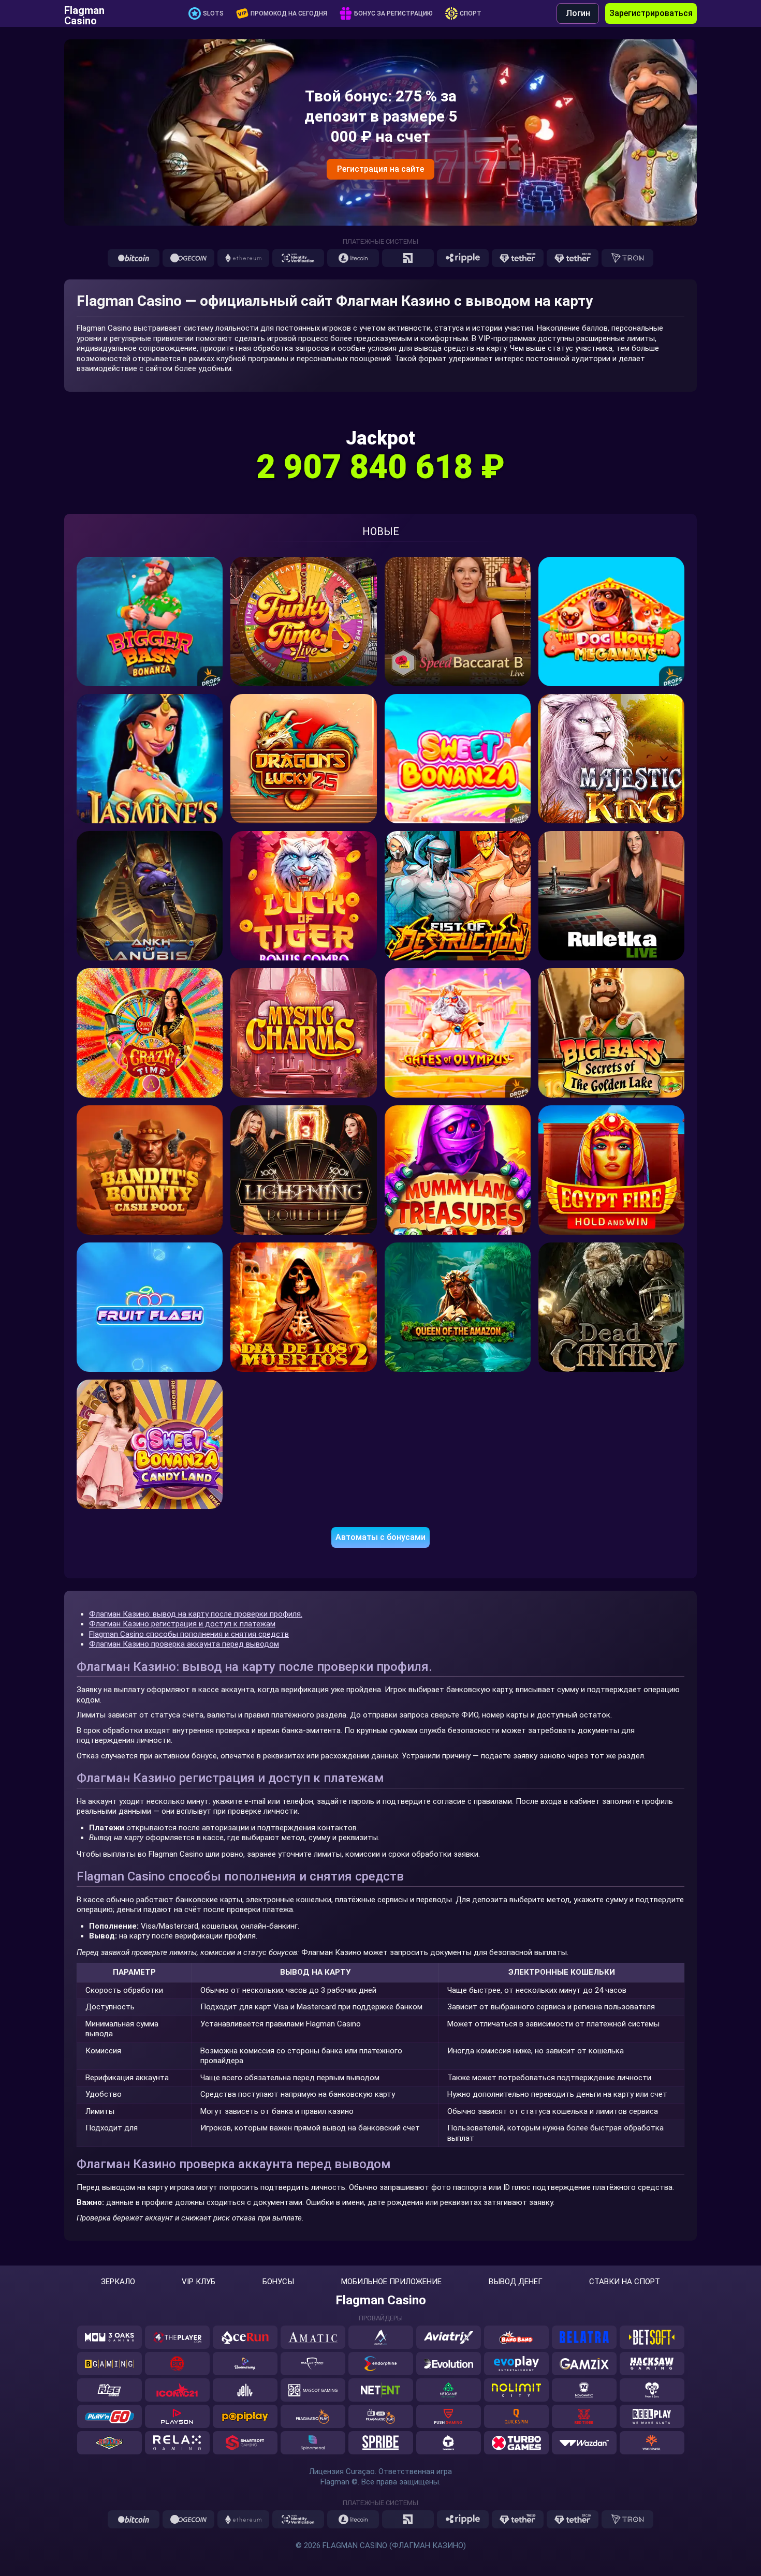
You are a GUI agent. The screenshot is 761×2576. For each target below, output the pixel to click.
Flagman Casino (84, 13)
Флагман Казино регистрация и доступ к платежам (182, 1624)
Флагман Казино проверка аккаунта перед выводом (184, 1644)
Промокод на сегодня (289, 13)
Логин (578, 13)
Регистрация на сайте (380, 169)
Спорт (471, 13)
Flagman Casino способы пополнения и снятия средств (189, 1634)
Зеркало (118, 2282)
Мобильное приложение (391, 2282)
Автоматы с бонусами (380, 1537)
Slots (213, 13)
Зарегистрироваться (651, 13)
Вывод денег (516, 2282)
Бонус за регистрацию (393, 13)
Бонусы (278, 2282)
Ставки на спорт (625, 2282)
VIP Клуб (199, 2282)
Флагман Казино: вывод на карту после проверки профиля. (196, 1614)
